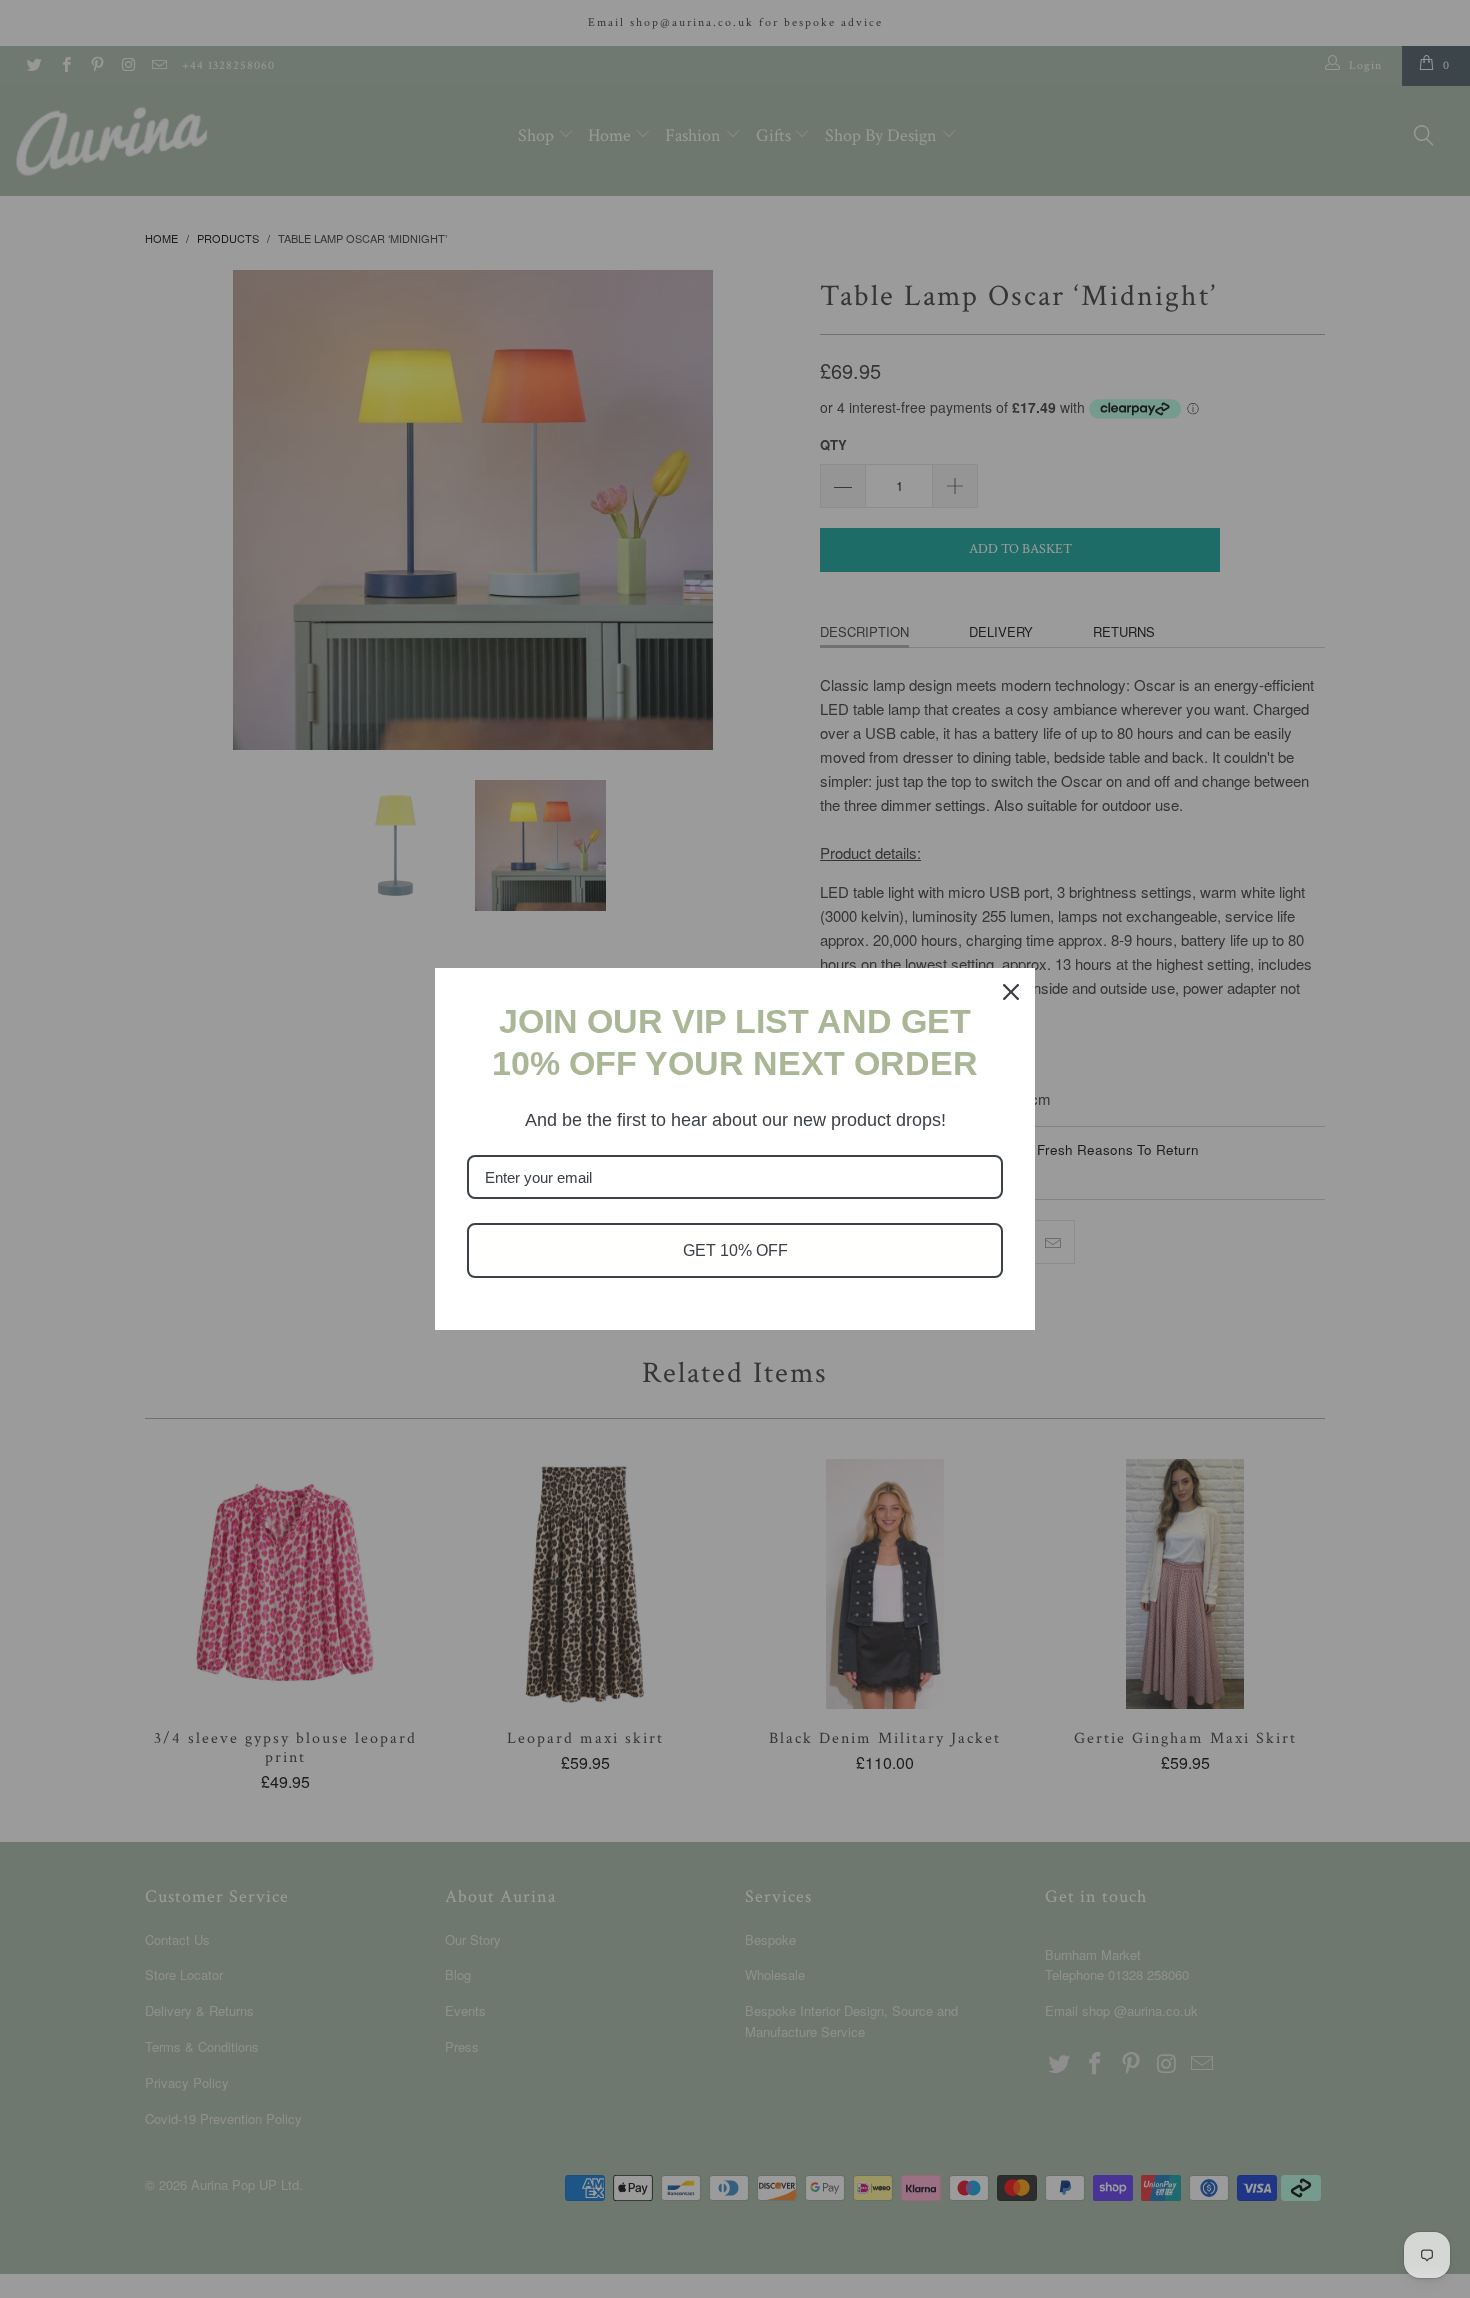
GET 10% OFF (735, 1250)
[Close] (1011, 992)
